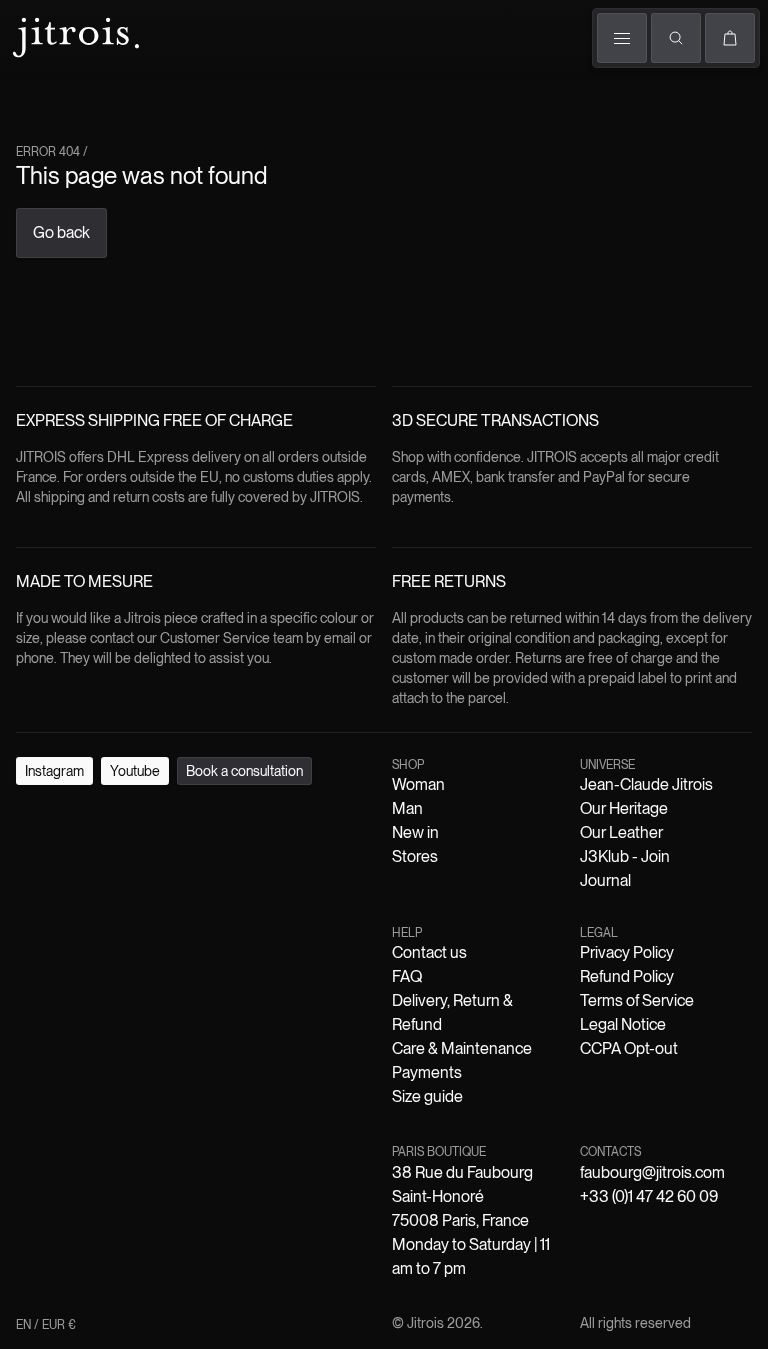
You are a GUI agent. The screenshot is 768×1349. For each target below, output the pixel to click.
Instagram (54, 771)
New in (415, 832)
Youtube (135, 771)
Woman (418, 784)
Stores (415, 856)
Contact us (429, 952)
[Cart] (730, 38)
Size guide (427, 1096)
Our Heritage (624, 808)
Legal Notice (623, 1024)
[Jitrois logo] (74, 35)
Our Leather (621, 832)
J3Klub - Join (625, 856)
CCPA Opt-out (629, 1048)
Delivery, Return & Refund (452, 1012)
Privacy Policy (627, 952)
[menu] (622, 38)
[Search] (676, 38)
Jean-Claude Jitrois (646, 784)
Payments (427, 1072)
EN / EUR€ (46, 1325)
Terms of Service (637, 1000)
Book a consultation (244, 771)
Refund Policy (627, 976)
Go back (61, 232)
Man (407, 808)
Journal (605, 880)
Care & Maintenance (462, 1048)
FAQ (407, 976)
